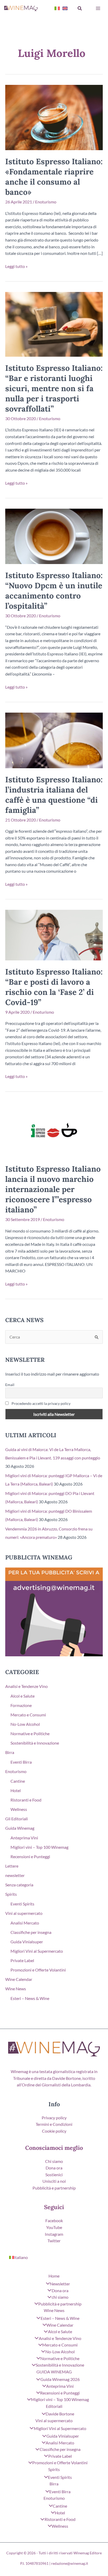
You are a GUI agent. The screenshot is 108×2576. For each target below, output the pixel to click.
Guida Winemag (20, 1828)
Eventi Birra (21, 1762)
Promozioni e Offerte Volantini (38, 1970)
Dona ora (54, 2168)
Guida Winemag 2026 (60, 2379)
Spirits (11, 1894)
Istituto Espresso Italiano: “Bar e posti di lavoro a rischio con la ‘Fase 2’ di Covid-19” (54, 987)
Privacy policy (54, 2118)
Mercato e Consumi (28, 1715)
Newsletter (60, 2284)
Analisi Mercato (25, 1923)
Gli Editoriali (17, 1819)
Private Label (22, 1960)
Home (54, 2276)
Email (10, 1385)
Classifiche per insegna (31, 1932)
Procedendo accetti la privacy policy (41, 1403)
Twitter (54, 2241)
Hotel (16, 1790)
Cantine (18, 1781)
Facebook (54, 2220)
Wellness (19, 1809)
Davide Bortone (60, 2414)
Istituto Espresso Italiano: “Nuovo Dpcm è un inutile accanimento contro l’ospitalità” (54, 591)
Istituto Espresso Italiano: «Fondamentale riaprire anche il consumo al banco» (54, 177)
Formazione (21, 1705)
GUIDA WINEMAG (54, 2372)
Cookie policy (54, 2131)
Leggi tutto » (16, 267)
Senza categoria (19, 1885)
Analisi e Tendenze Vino (26, 1686)
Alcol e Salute (23, 1696)
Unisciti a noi (54, 2181)
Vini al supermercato (24, 1913)
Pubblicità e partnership (54, 2188)
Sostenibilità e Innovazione (35, 1743)
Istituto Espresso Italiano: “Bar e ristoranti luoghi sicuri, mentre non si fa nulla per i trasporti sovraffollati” (54, 388)
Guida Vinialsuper (27, 1942)
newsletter (15, 1875)
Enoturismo (46, 202)
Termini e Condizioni (54, 2124)
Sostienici (54, 2175)
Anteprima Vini (24, 1838)
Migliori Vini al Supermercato (37, 1951)
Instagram (54, 2234)
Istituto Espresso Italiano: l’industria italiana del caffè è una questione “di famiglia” (54, 795)
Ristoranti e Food (26, 1800)
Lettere (12, 1866)
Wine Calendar (19, 1979)
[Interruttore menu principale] (98, 8)
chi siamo (60, 2297)
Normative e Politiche (30, 1733)
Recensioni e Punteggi (30, 1856)
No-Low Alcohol (25, 1724)
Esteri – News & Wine (30, 1998)
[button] (80, 8)
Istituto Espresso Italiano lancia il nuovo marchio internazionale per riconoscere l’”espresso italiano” (53, 1189)
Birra (10, 1752)
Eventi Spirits (22, 1904)
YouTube (54, 2227)
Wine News (16, 1989)
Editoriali (54, 2406)
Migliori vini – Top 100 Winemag (39, 1847)
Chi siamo (54, 2161)
